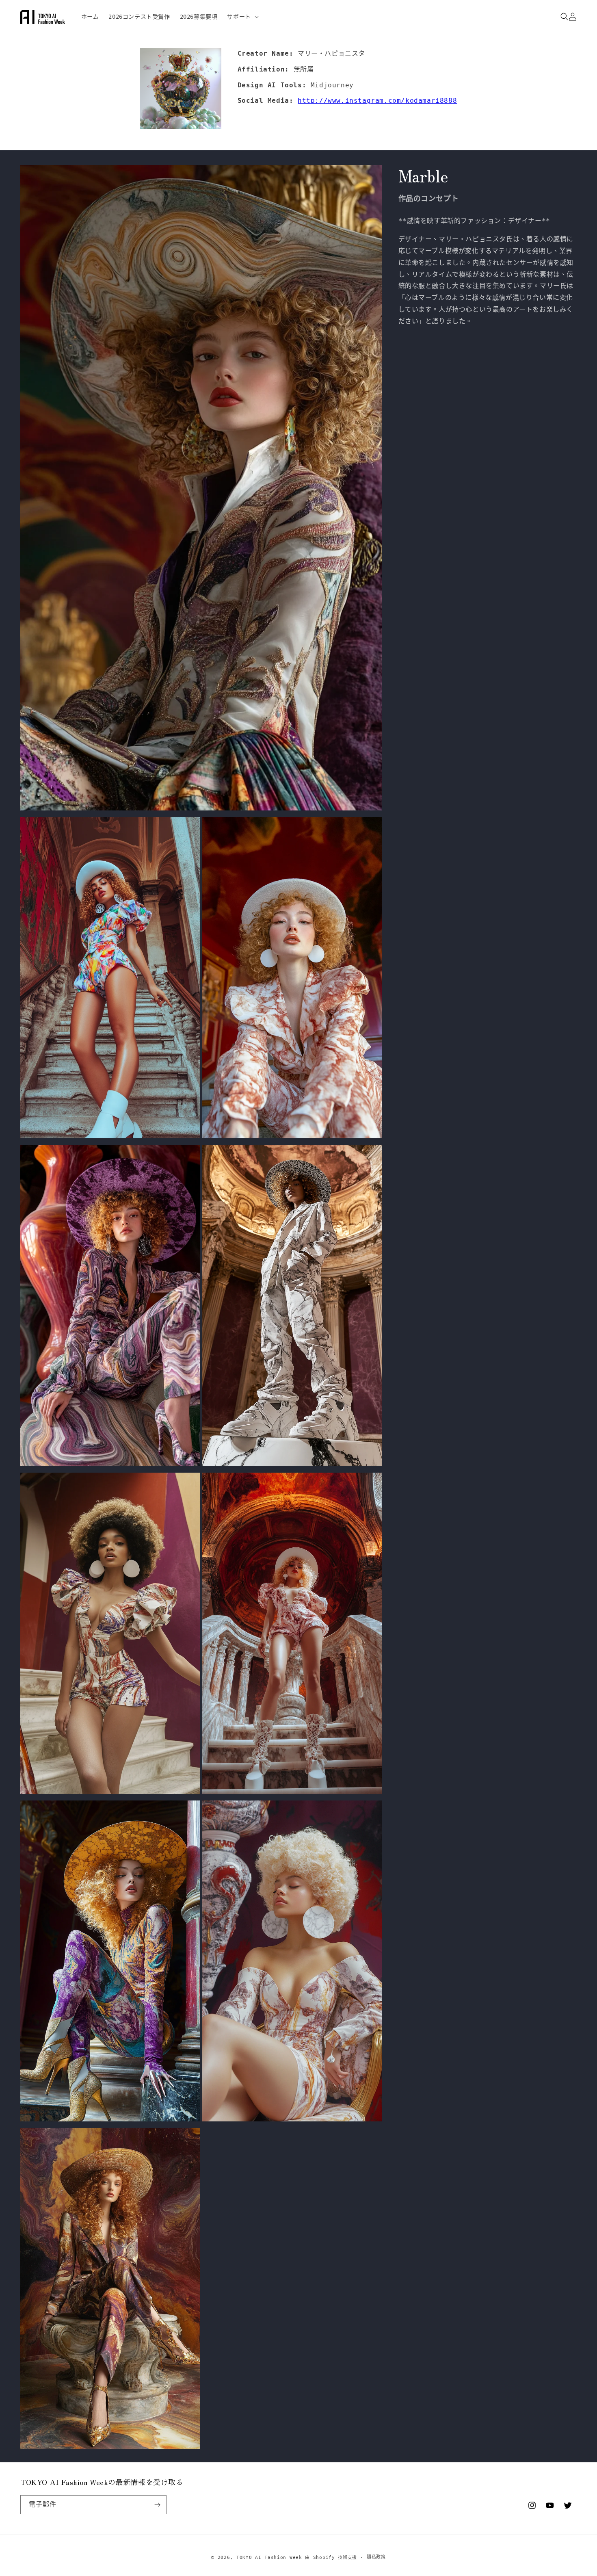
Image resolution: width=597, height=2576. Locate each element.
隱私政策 (376, 2557)
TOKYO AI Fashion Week (269, 2558)
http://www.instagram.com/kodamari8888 (377, 101)
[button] (242, 17)
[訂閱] (157, 2505)
